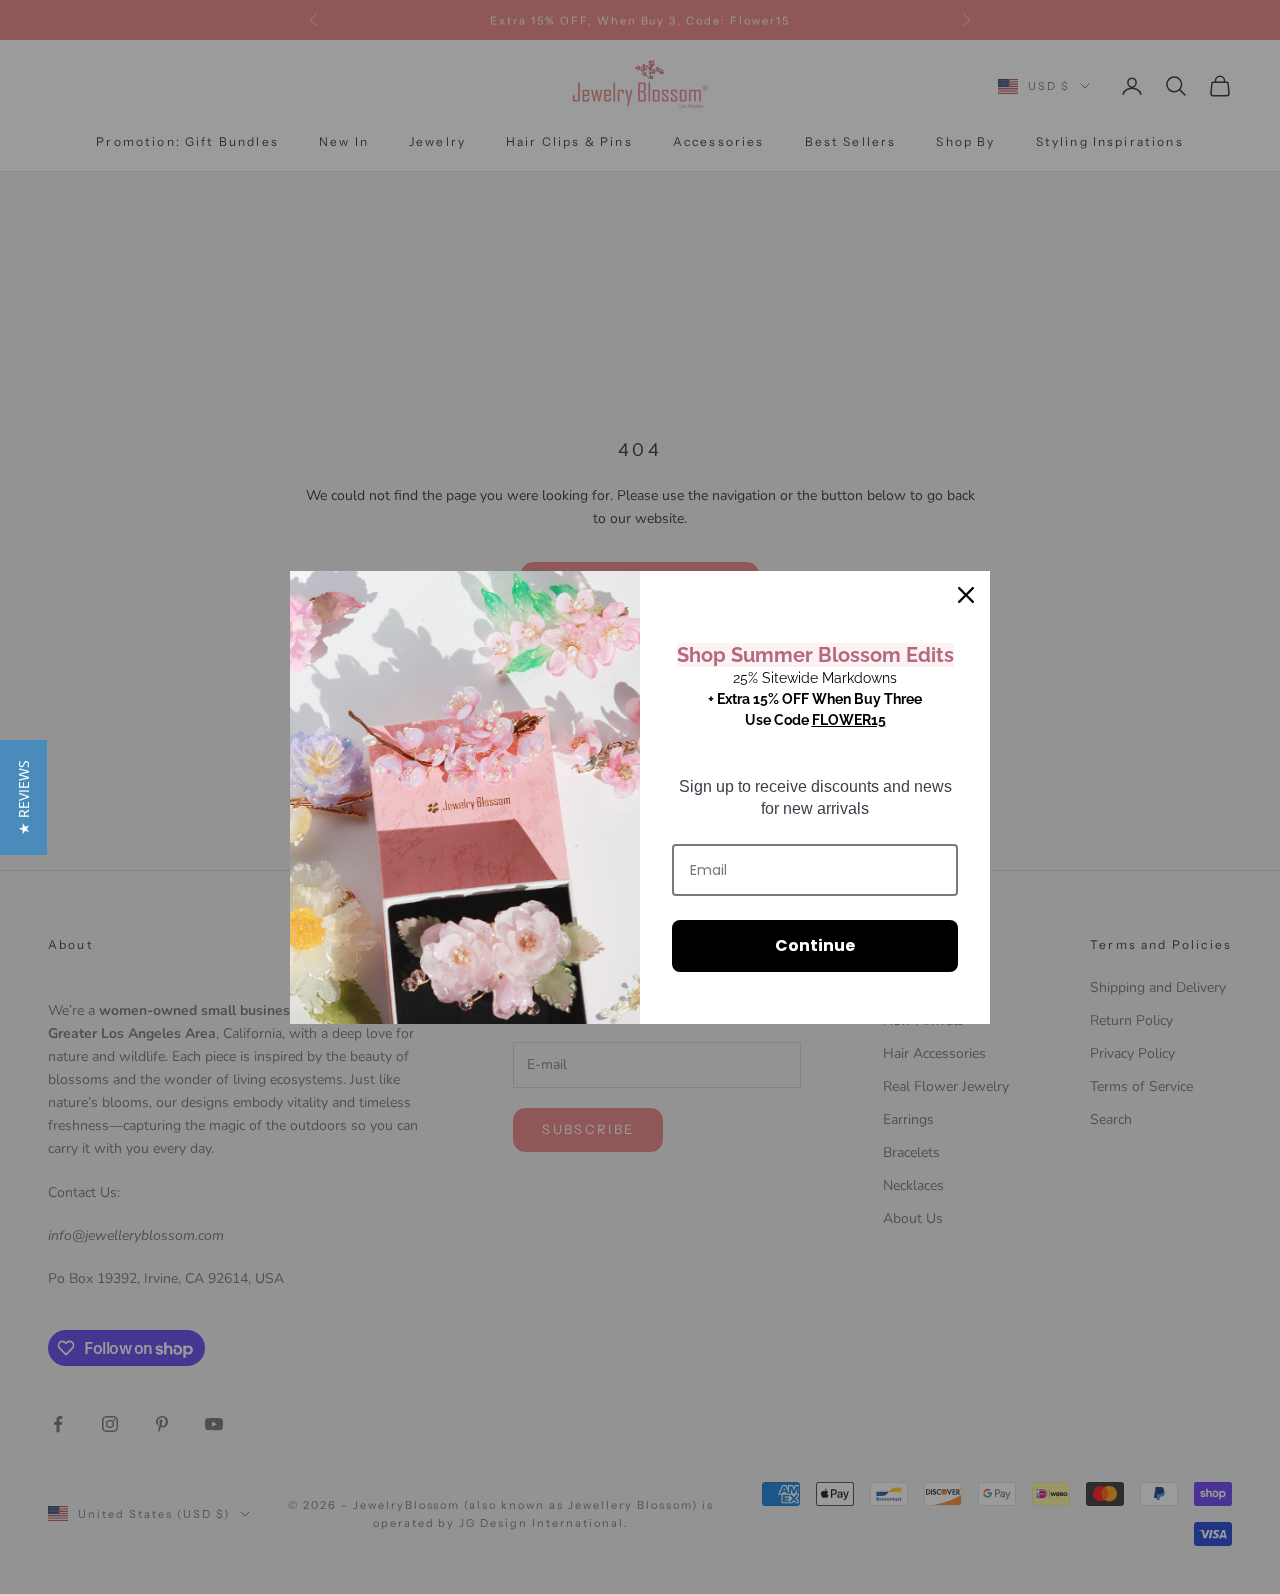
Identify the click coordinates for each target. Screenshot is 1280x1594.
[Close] (966, 595)
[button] (23, 797)
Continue (815, 945)
